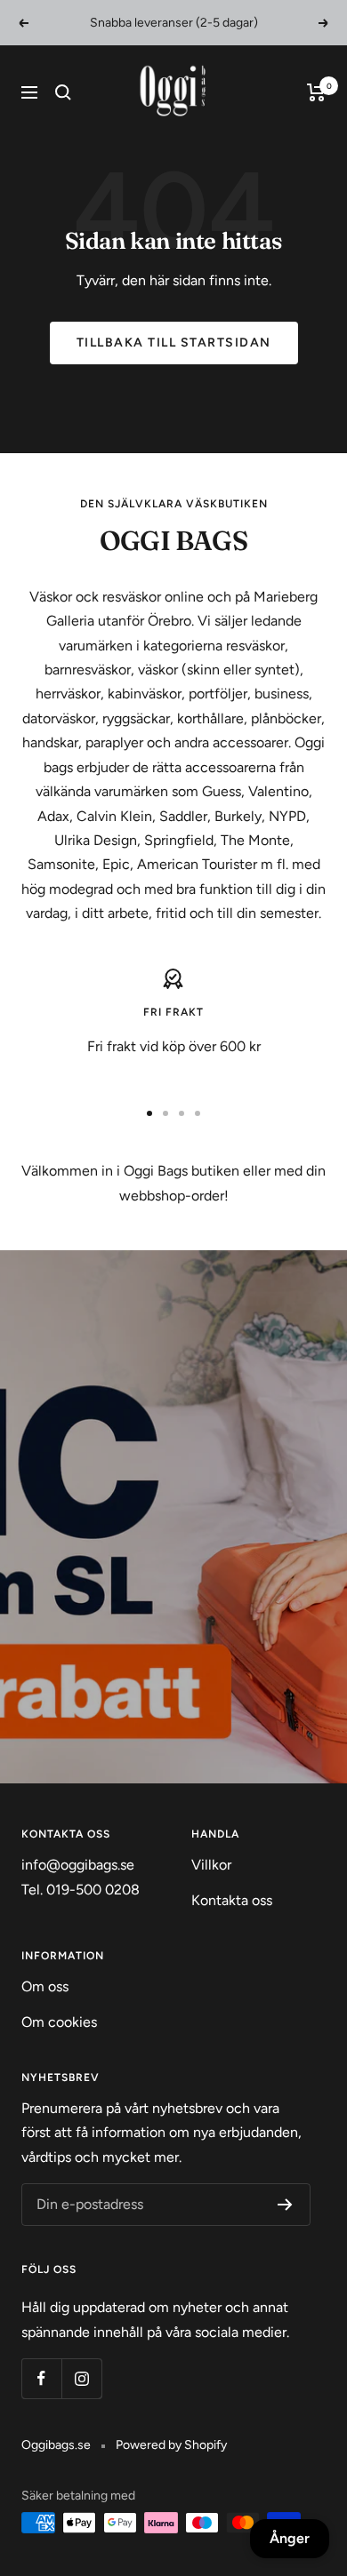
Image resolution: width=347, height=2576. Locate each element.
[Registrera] (285, 2205)
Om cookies (59, 2022)
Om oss (45, 1986)
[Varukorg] (316, 92)
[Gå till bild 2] (165, 1113)
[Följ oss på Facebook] (41, 2378)
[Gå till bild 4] (198, 1113)
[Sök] (63, 92)
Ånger (290, 2538)
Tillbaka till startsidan (174, 343)
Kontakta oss (232, 1900)
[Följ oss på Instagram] (81, 2378)
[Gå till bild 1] (149, 1113)
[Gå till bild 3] (182, 1113)
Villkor (211, 1865)
